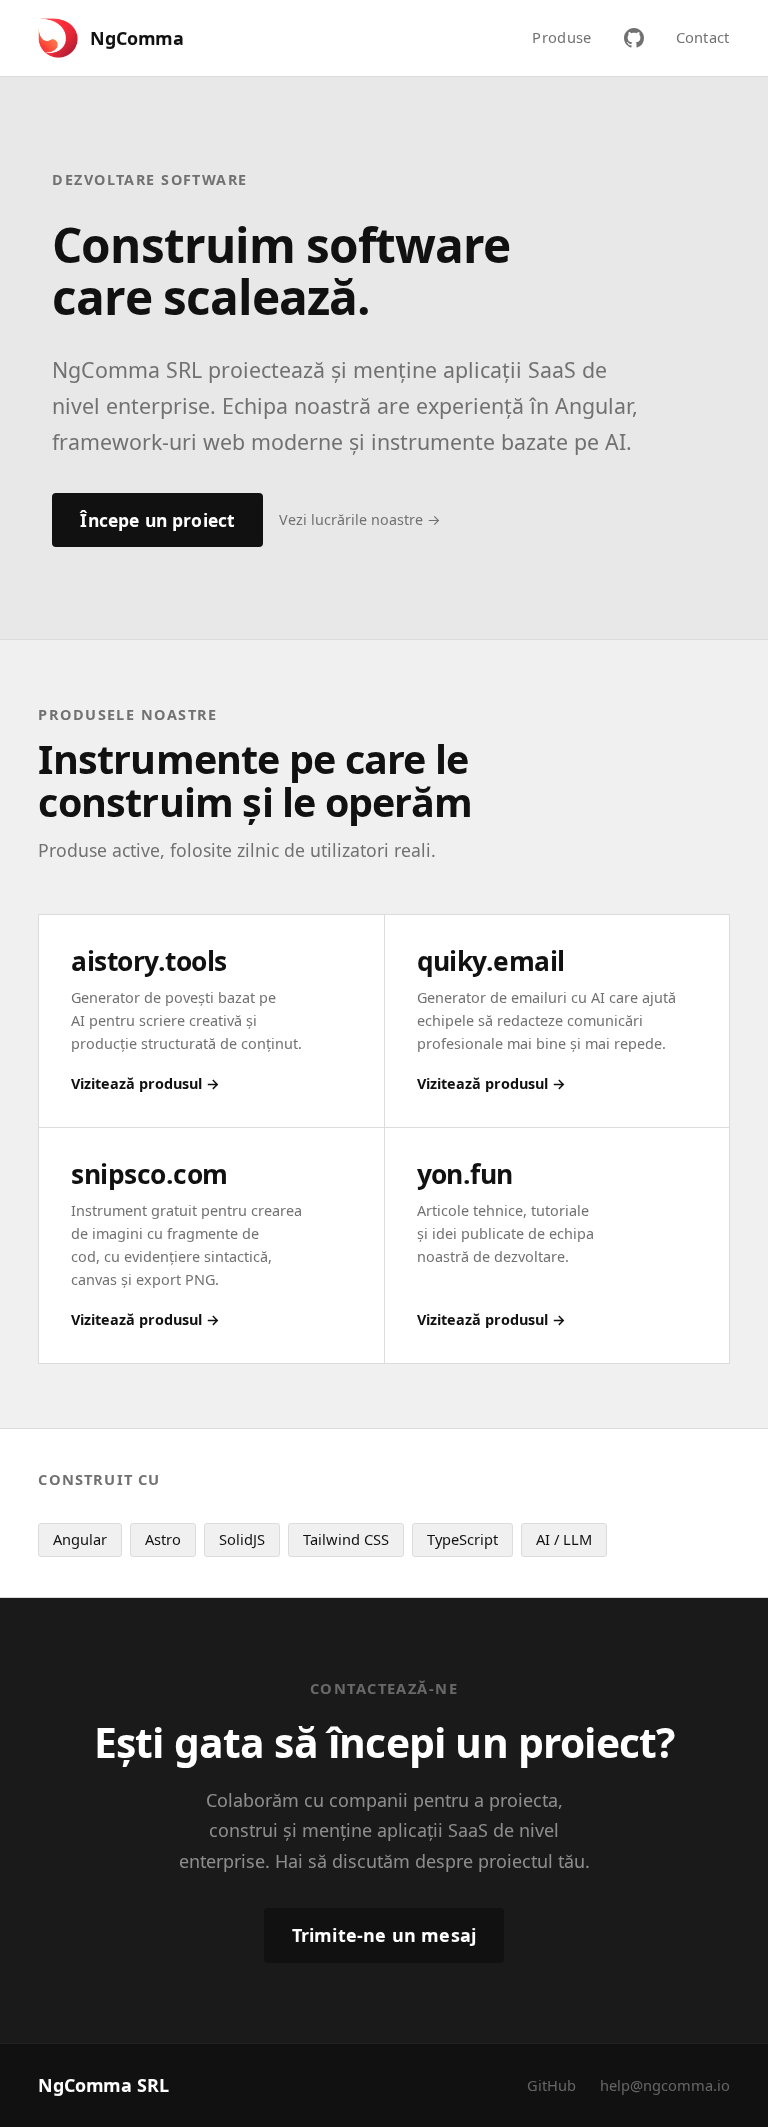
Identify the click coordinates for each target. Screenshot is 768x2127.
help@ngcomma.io (665, 2085)
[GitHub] (634, 38)
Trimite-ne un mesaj (384, 1935)
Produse (561, 37)
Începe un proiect (157, 520)
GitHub (551, 2085)
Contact (703, 37)
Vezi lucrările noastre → (360, 519)
